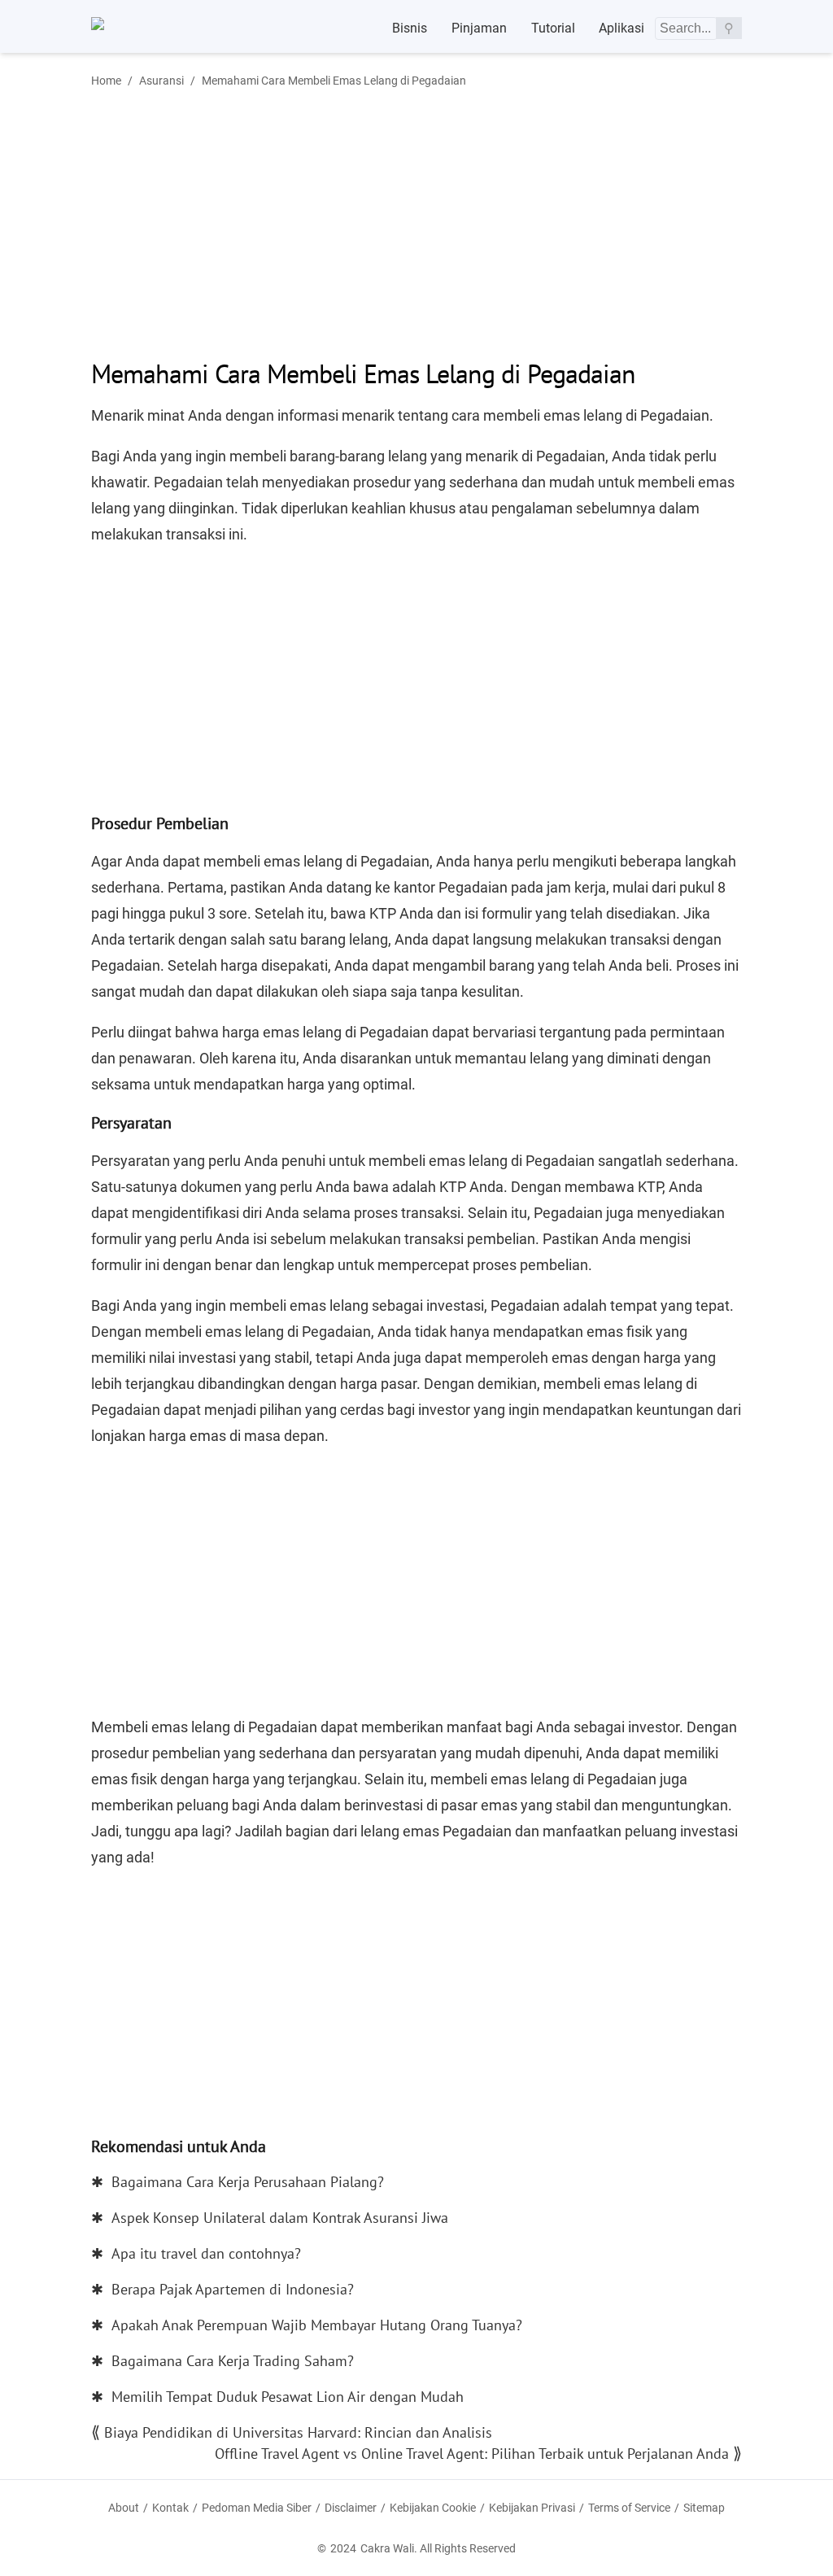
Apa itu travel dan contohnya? (206, 2253)
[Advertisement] (228, 222)
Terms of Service (629, 2508)
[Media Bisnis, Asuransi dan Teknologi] (131, 28)
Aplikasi (621, 28)
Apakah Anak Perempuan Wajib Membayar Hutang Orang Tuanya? (317, 2325)
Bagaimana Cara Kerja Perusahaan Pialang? (248, 2182)
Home (106, 81)
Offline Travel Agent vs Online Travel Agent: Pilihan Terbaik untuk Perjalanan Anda (472, 2454)
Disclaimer (351, 2508)
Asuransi (161, 81)
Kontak (170, 2508)
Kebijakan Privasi (532, 2508)
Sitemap (704, 2508)
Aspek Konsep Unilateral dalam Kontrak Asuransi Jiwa (280, 2218)
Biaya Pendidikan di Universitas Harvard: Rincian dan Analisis (298, 2432)
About (124, 2508)
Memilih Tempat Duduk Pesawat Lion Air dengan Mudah (288, 2397)
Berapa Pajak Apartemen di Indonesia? (233, 2289)
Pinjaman (479, 28)
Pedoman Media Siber (257, 2508)
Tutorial (553, 28)
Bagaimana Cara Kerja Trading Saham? (233, 2361)
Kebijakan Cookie (433, 2508)
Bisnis (410, 28)
